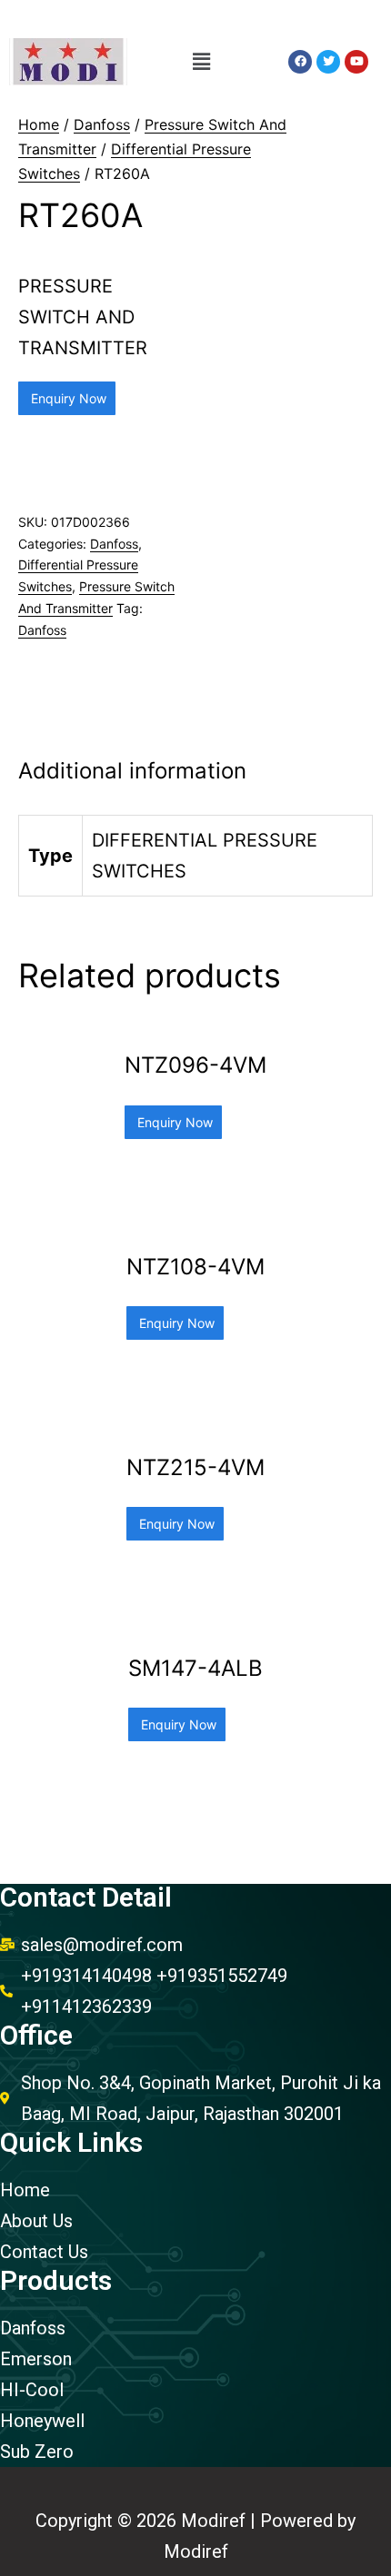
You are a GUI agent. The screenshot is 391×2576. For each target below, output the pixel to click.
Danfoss (102, 124)
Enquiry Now (67, 398)
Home (39, 124)
